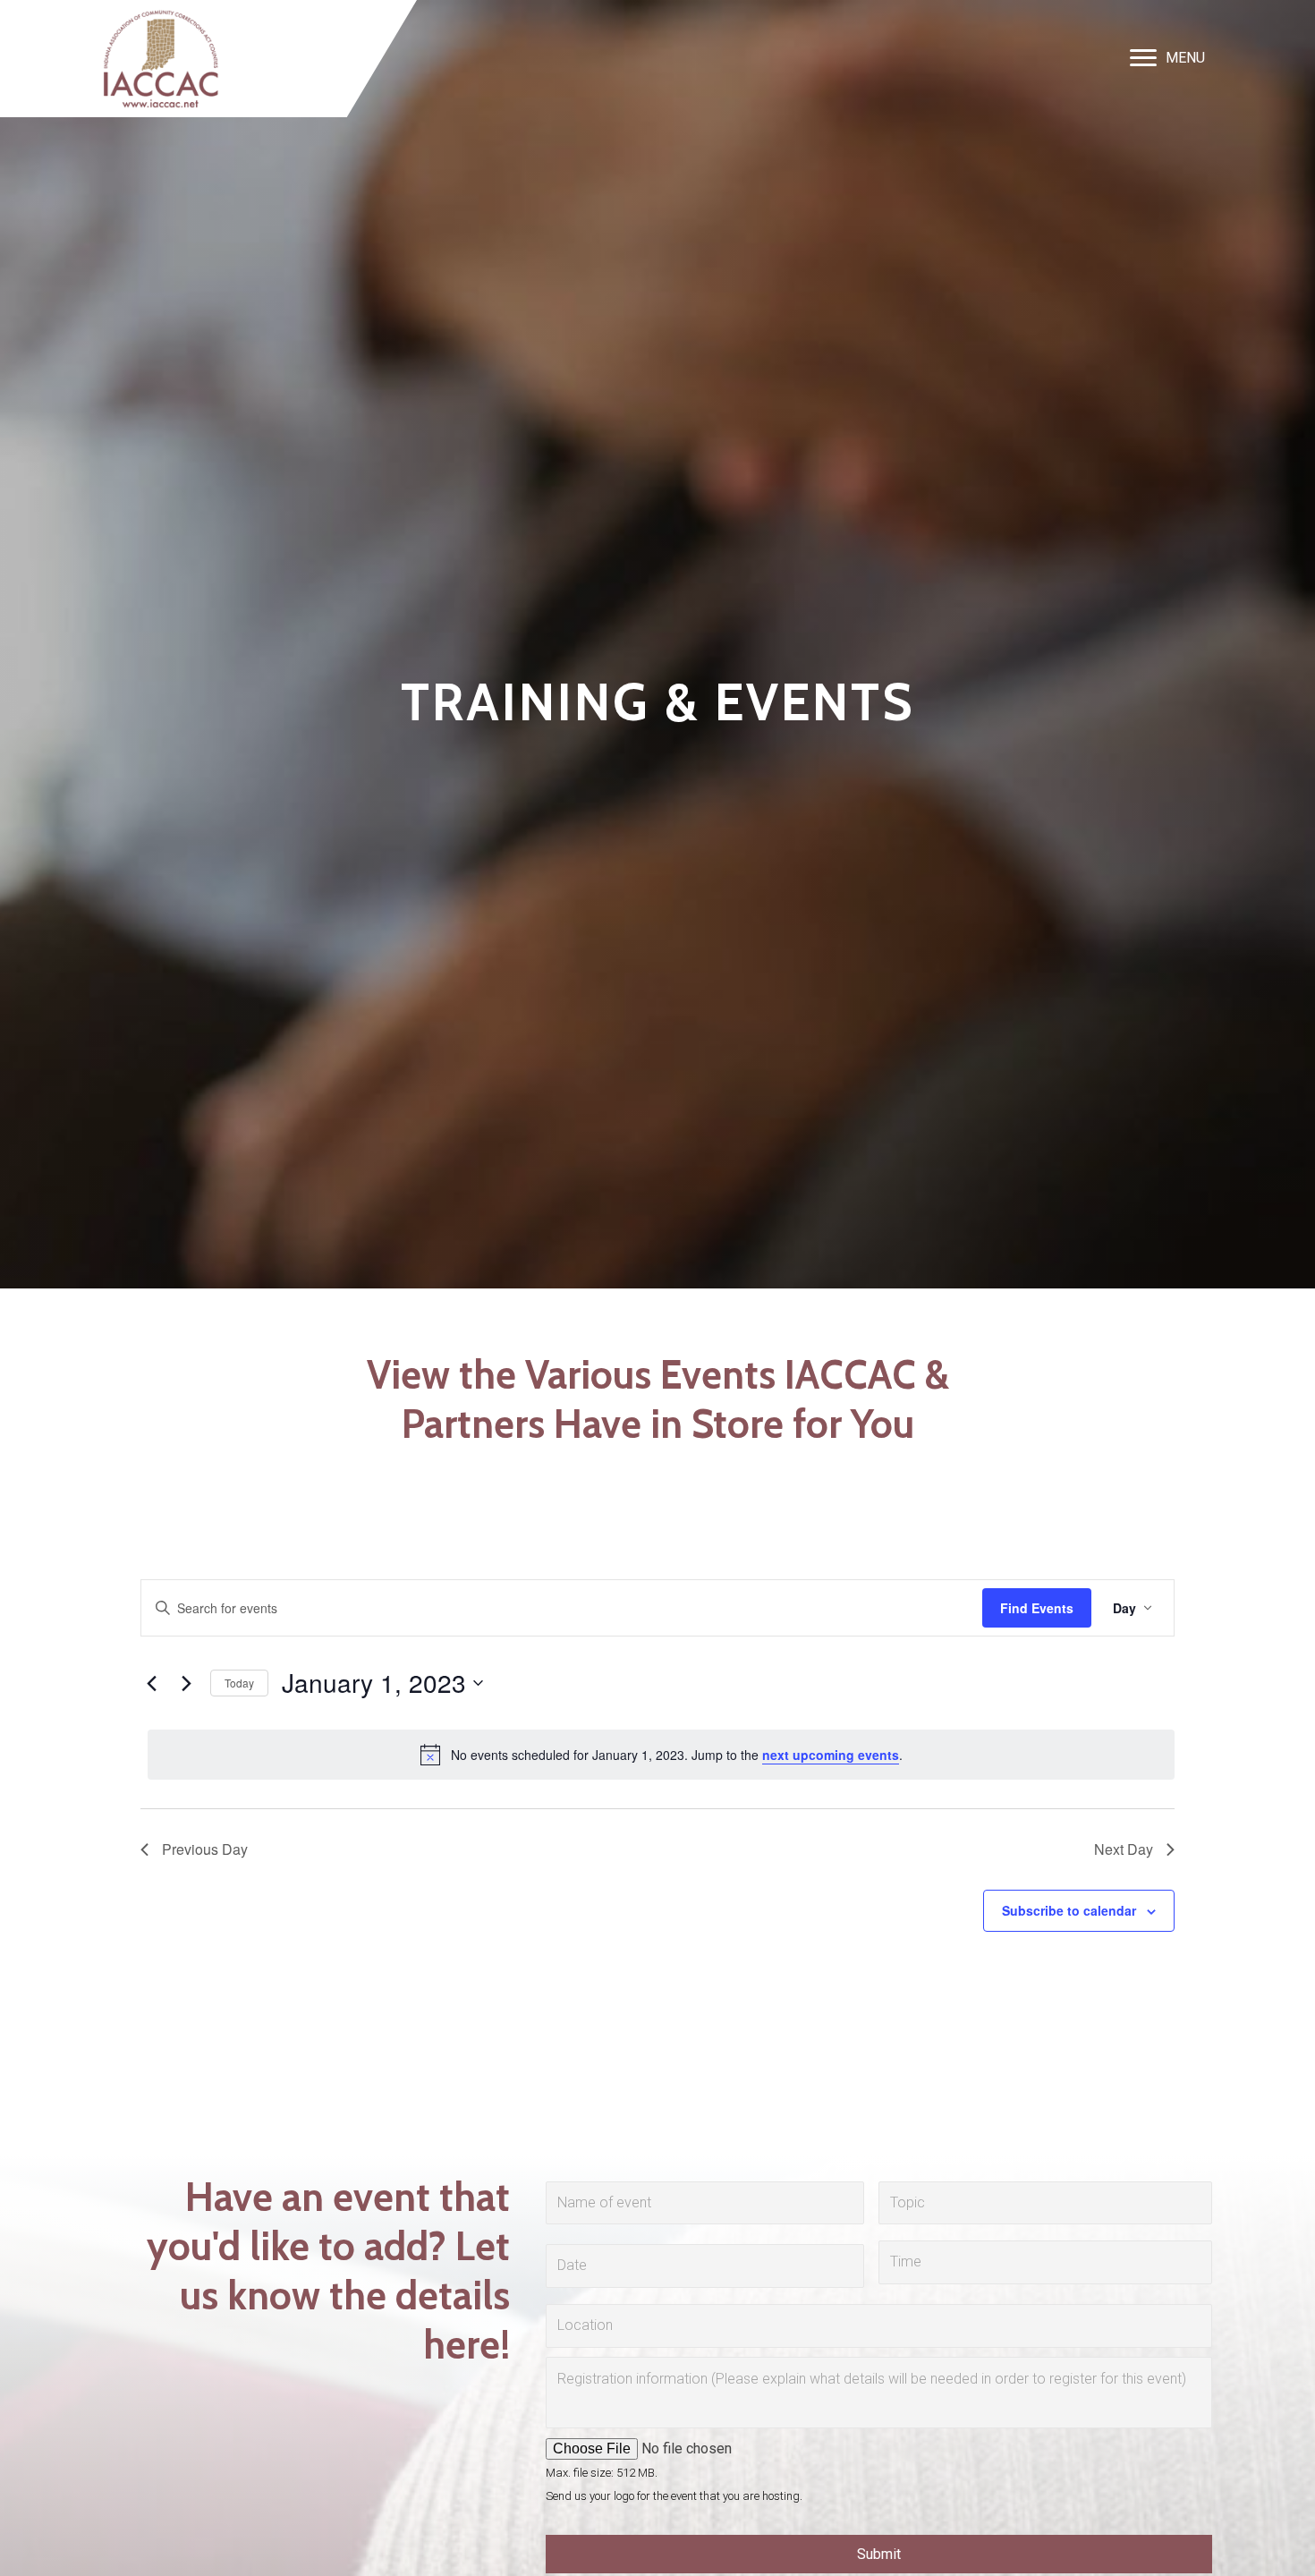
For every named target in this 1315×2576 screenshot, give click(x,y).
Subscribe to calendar (1069, 1910)
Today (239, 1683)
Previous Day (205, 1849)
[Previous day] (151, 1683)
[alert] (661, 1755)
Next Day (1124, 1849)
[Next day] (186, 1683)
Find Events (1037, 1608)
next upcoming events (831, 1755)
